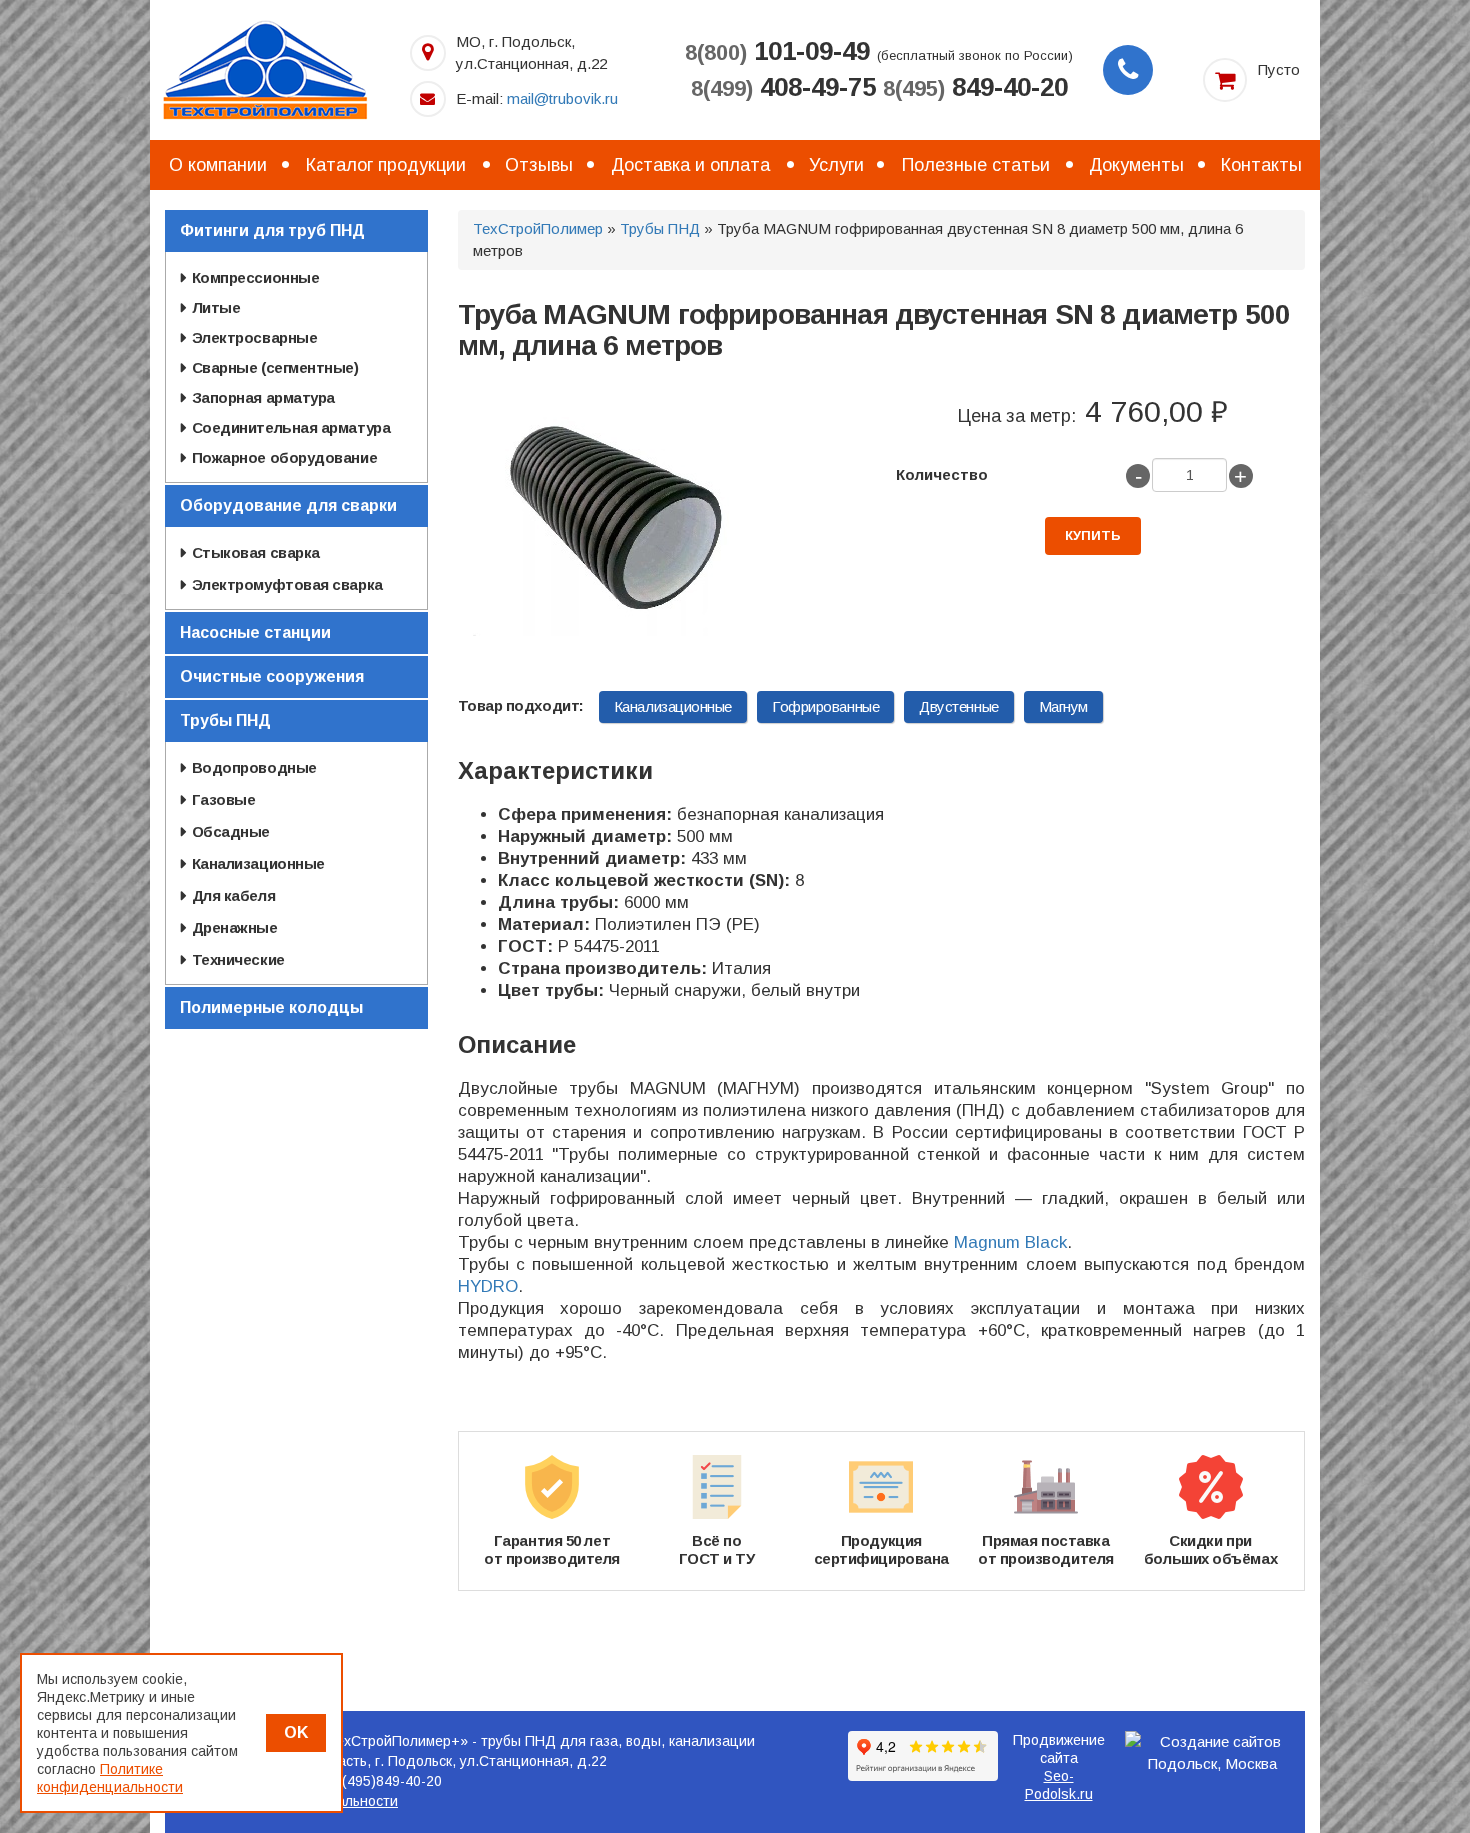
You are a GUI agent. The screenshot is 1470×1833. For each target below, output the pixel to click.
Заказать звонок (1128, 70)
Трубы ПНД (660, 228)
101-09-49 (777, 51)
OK (296, 1732)
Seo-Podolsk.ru (1059, 1785)
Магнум (1063, 706)
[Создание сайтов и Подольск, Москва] (1213, 1753)
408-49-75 (783, 87)
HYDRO (488, 1286)
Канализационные (673, 706)
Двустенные (959, 706)
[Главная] (265, 68)
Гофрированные (825, 706)
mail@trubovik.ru (562, 98)
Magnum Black (1010, 1242)
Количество (942, 474)
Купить (1093, 535)
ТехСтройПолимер (538, 228)
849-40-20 (975, 87)
